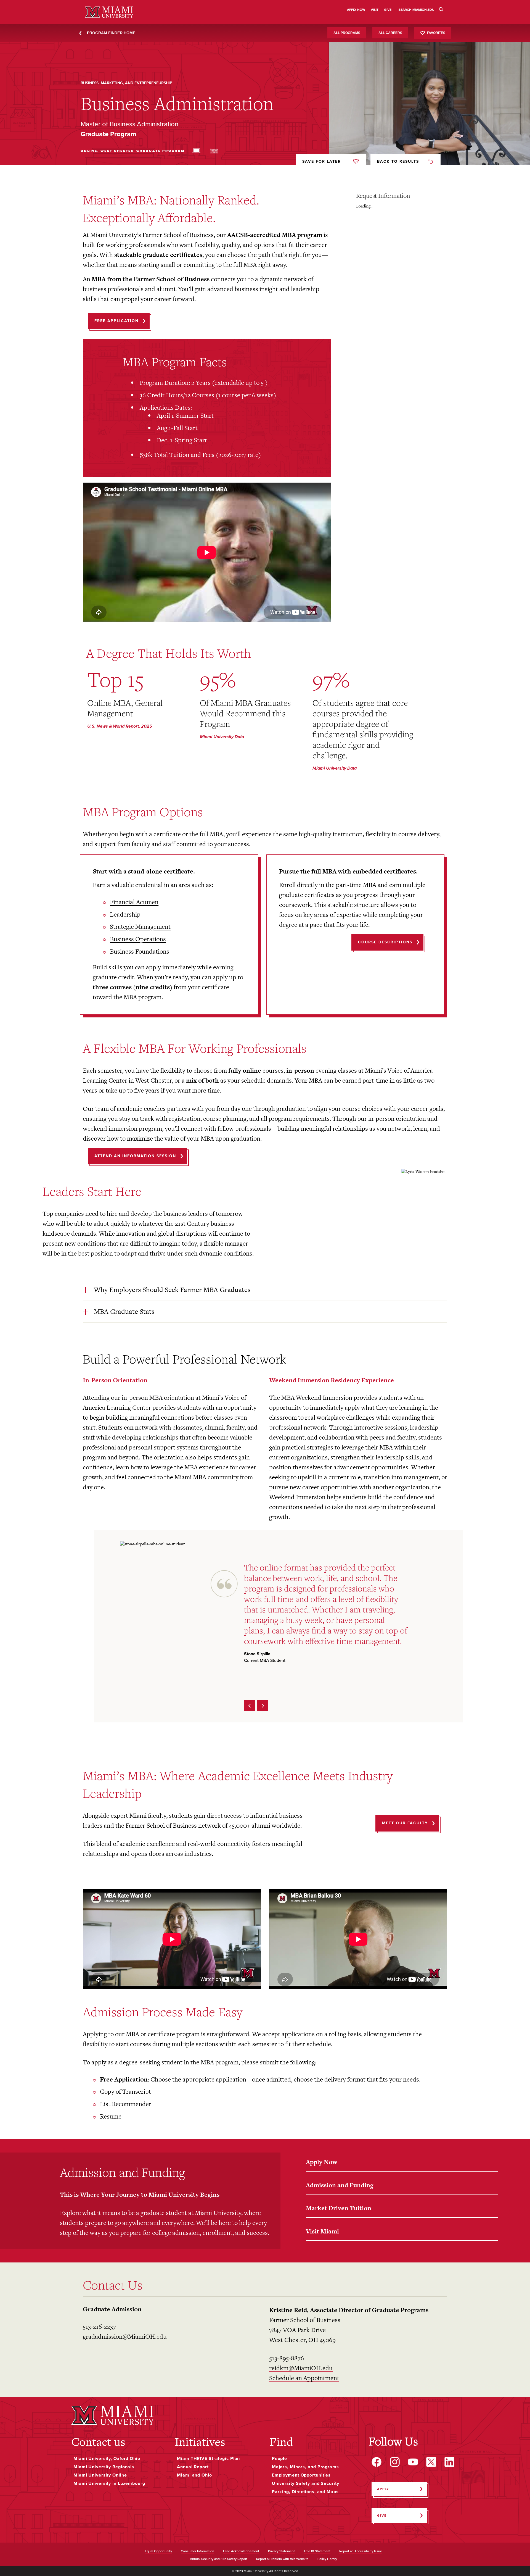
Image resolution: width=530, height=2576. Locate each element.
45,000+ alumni (250, 1825)
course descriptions (385, 942)
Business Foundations (140, 951)
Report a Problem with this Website (282, 2559)
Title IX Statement (317, 2551)
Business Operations (138, 939)
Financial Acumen (134, 902)
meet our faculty (405, 1823)
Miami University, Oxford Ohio (107, 2459)
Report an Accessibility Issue (361, 2551)
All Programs (347, 33)
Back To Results (398, 161)
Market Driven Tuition (339, 2208)
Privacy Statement (281, 2551)
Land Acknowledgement (241, 2551)
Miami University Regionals (104, 2467)
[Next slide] (263, 1706)
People (279, 2459)
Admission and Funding (340, 2185)
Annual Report (193, 2467)
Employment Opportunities (301, 2475)
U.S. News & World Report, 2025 (120, 726)
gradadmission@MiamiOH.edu (125, 2336)
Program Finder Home (111, 33)
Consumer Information (198, 2551)
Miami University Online (100, 2475)
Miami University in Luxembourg (109, 2483)
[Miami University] (113, 2415)
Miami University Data (222, 737)
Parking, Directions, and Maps (305, 2492)
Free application (116, 321)
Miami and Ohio (194, 2475)
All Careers (390, 33)
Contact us (98, 2442)
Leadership (125, 914)
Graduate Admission (112, 2309)
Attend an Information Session (135, 1156)
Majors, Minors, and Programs (305, 2467)
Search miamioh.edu (417, 10)
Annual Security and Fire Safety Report (219, 2559)
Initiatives (200, 2442)
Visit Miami (322, 2231)
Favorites (436, 33)
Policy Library (327, 2559)
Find (281, 2442)
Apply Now (322, 2162)
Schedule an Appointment (304, 2378)
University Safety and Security (306, 2483)
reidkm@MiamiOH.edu (301, 2368)
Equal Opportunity (158, 2551)
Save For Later (322, 161)
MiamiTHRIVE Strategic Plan (208, 2459)
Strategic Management (140, 927)
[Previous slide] (250, 1706)
